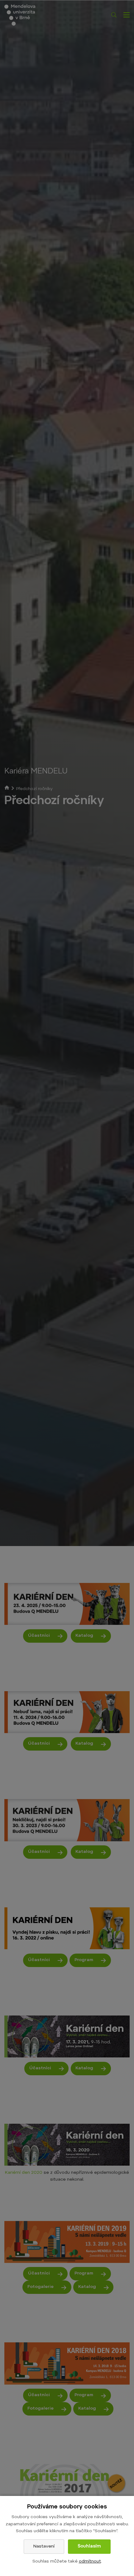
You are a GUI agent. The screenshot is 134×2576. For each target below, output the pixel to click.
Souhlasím (89, 2547)
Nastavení (44, 2547)
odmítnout (90, 2562)
